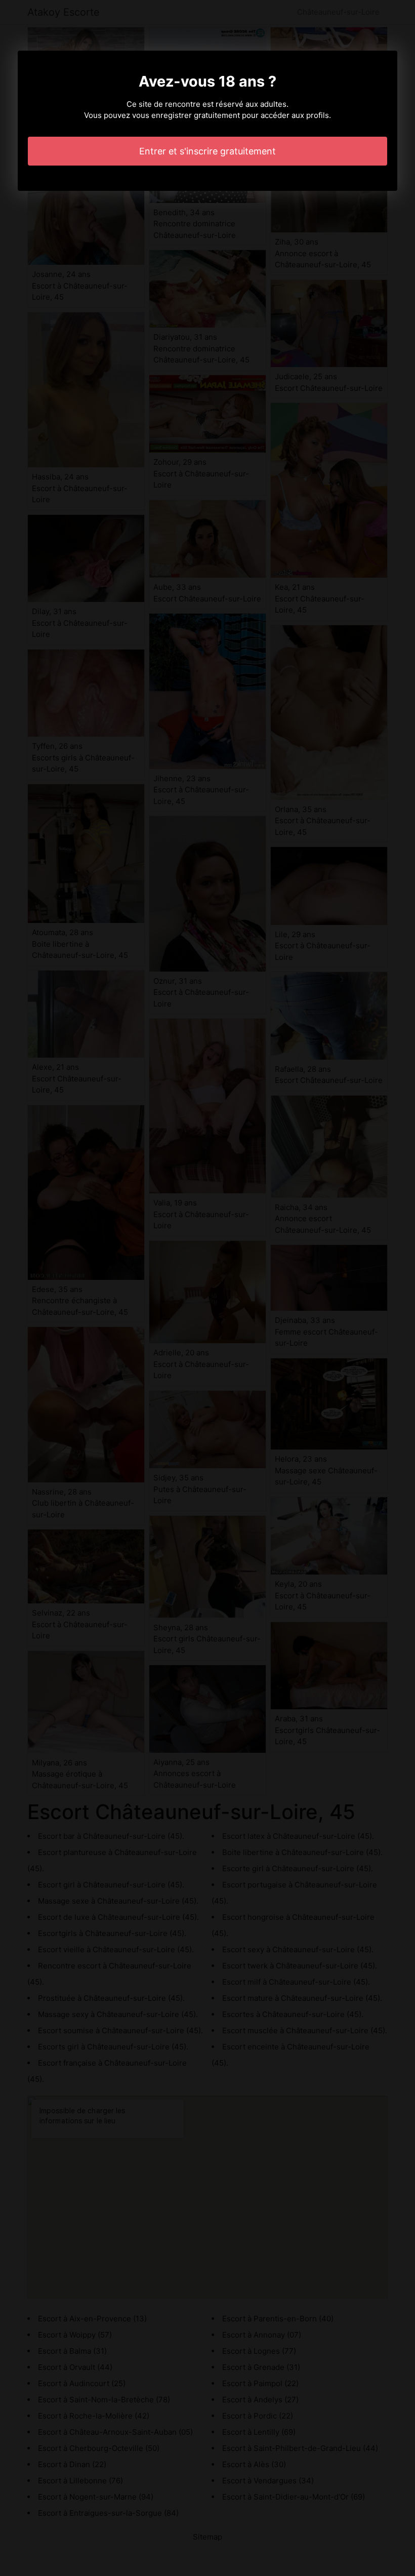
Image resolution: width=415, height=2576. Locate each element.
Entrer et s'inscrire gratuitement (207, 151)
